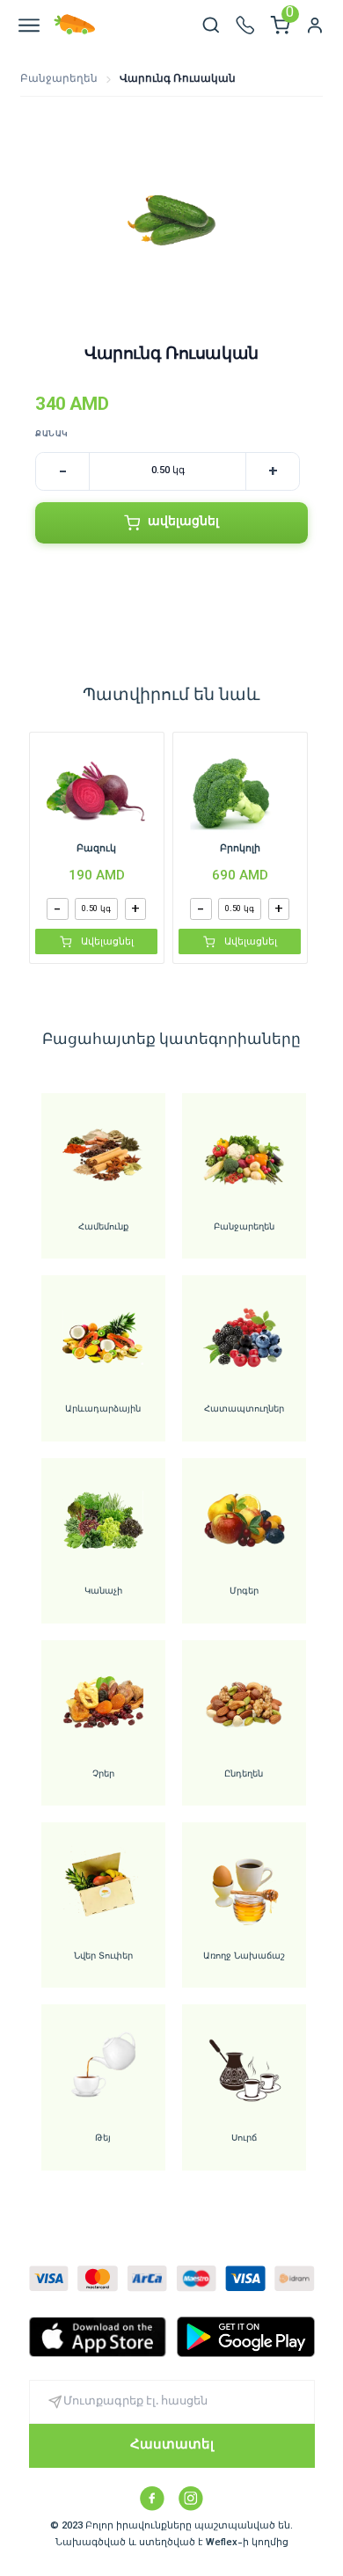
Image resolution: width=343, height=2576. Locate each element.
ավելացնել (183, 522)
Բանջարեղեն (59, 80)
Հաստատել (172, 2445)
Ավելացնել (107, 942)
